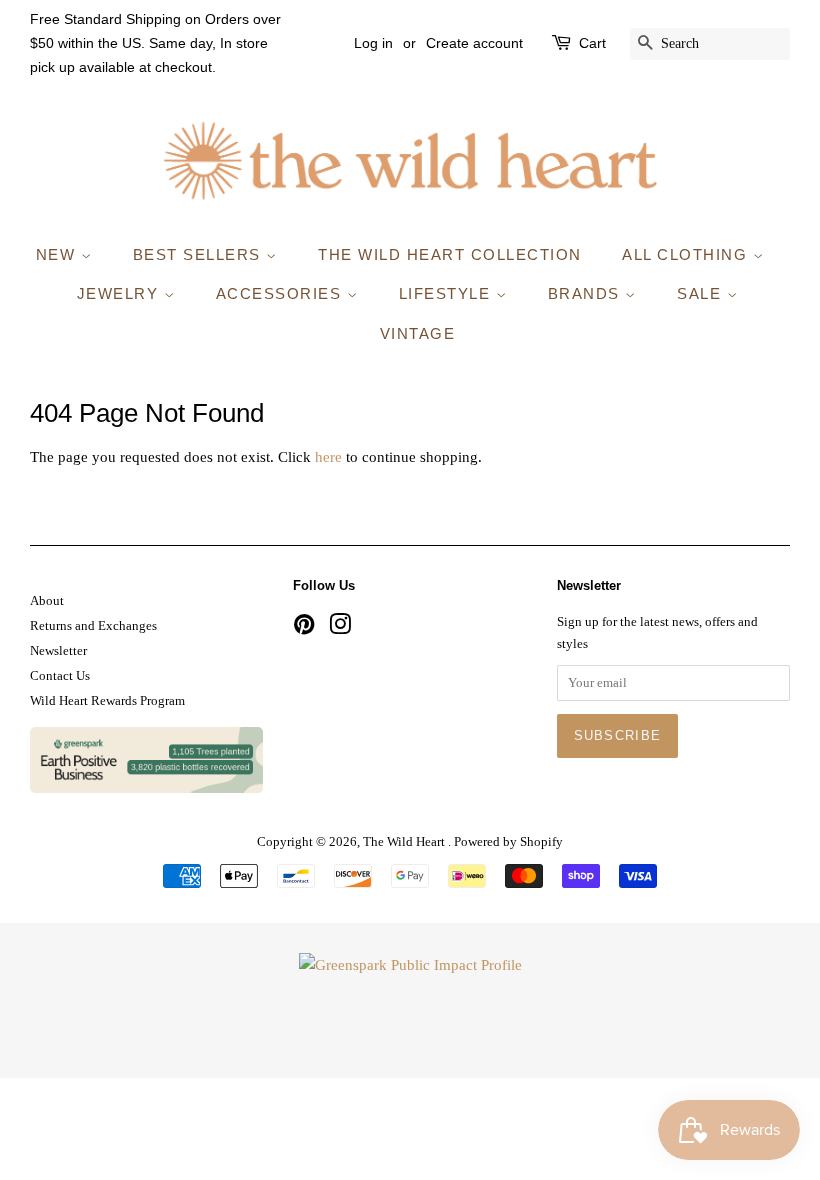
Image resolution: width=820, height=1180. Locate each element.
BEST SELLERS (200, 254)
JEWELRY (120, 293)
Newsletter (58, 651)
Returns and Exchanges (93, 626)
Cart (592, 43)
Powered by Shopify (508, 842)
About (47, 601)
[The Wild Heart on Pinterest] (304, 629)
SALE (702, 293)
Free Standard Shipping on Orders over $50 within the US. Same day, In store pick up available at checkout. (155, 43)
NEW (58, 254)
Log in (373, 43)
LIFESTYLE (447, 293)
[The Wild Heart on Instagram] (340, 629)
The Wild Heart (405, 842)
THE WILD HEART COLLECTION (450, 254)
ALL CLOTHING (687, 254)
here (328, 457)
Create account (474, 43)
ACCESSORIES (281, 293)
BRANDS (587, 293)
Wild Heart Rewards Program (107, 701)
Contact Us (60, 676)
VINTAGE (418, 333)
